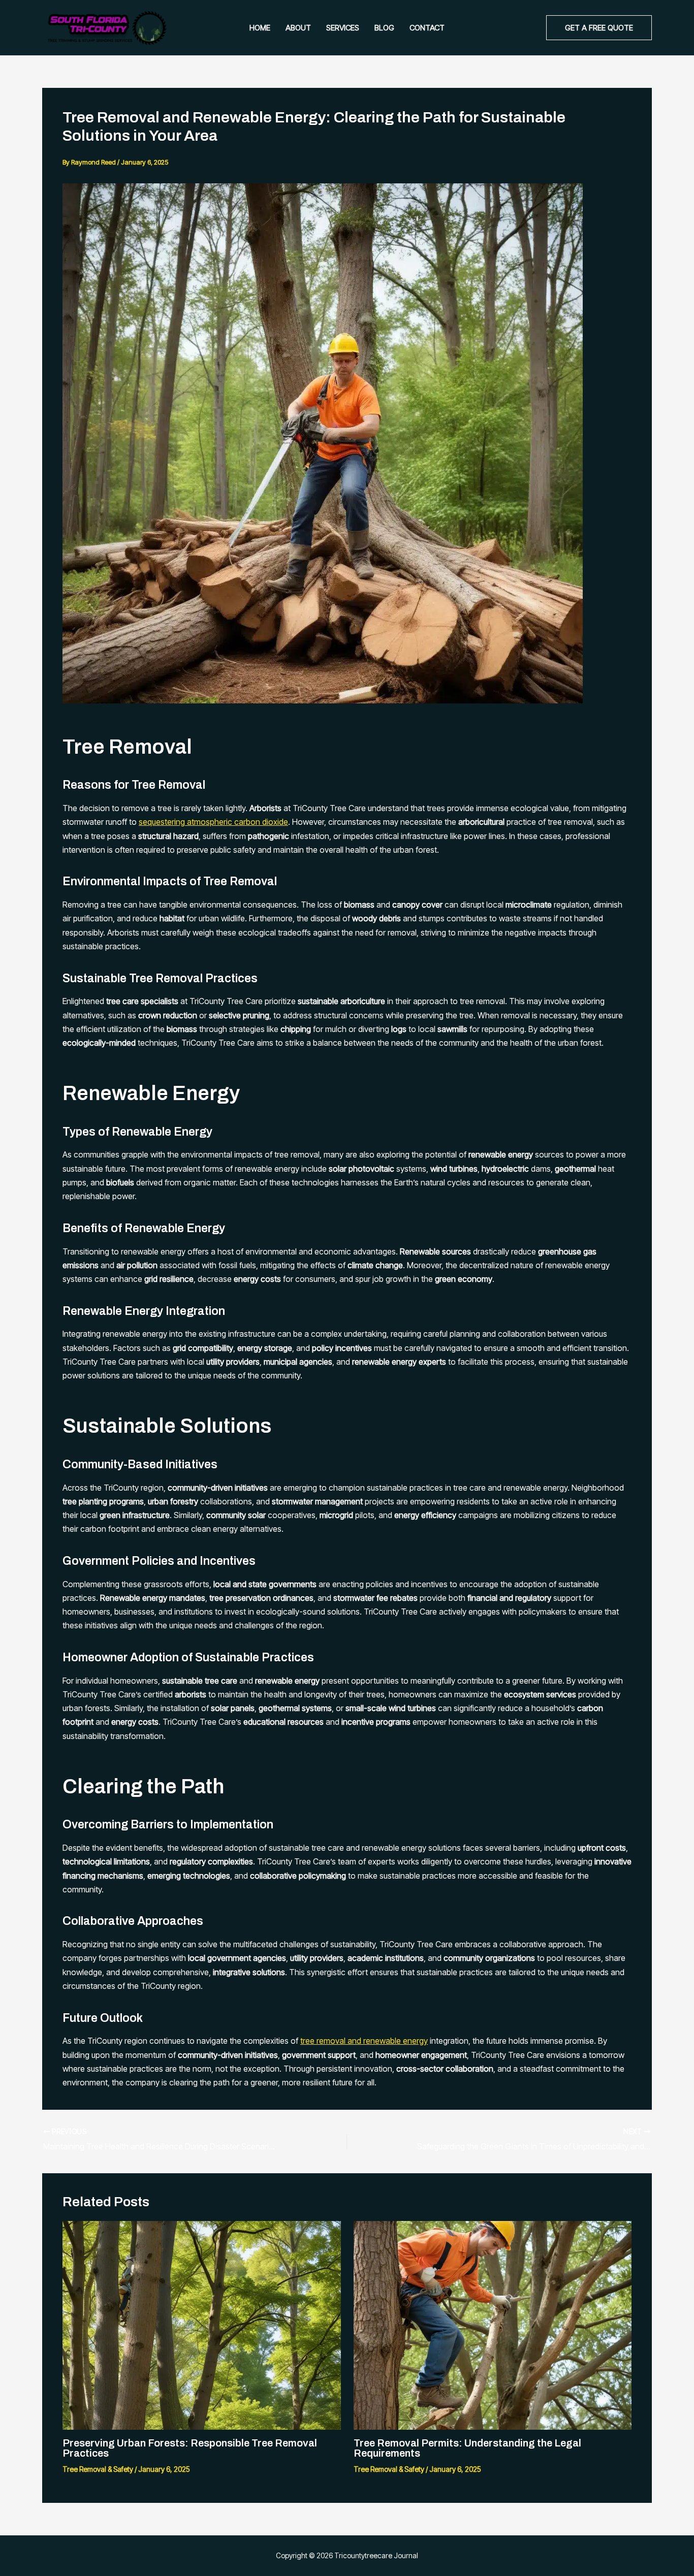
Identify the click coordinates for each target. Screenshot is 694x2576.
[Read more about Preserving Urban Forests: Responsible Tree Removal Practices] (202, 2325)
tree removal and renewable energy (364, 2041)
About (298, 28)
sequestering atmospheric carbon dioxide (213, 822)
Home (260, 28)
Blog (384, 28)
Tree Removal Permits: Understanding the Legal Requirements (467, 2448)
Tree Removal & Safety (98, 2469)
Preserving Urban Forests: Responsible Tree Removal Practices (190, 2448)
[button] (599, 28)
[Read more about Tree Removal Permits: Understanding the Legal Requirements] (493, 2325)
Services (343, 28)
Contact (427, 28)
